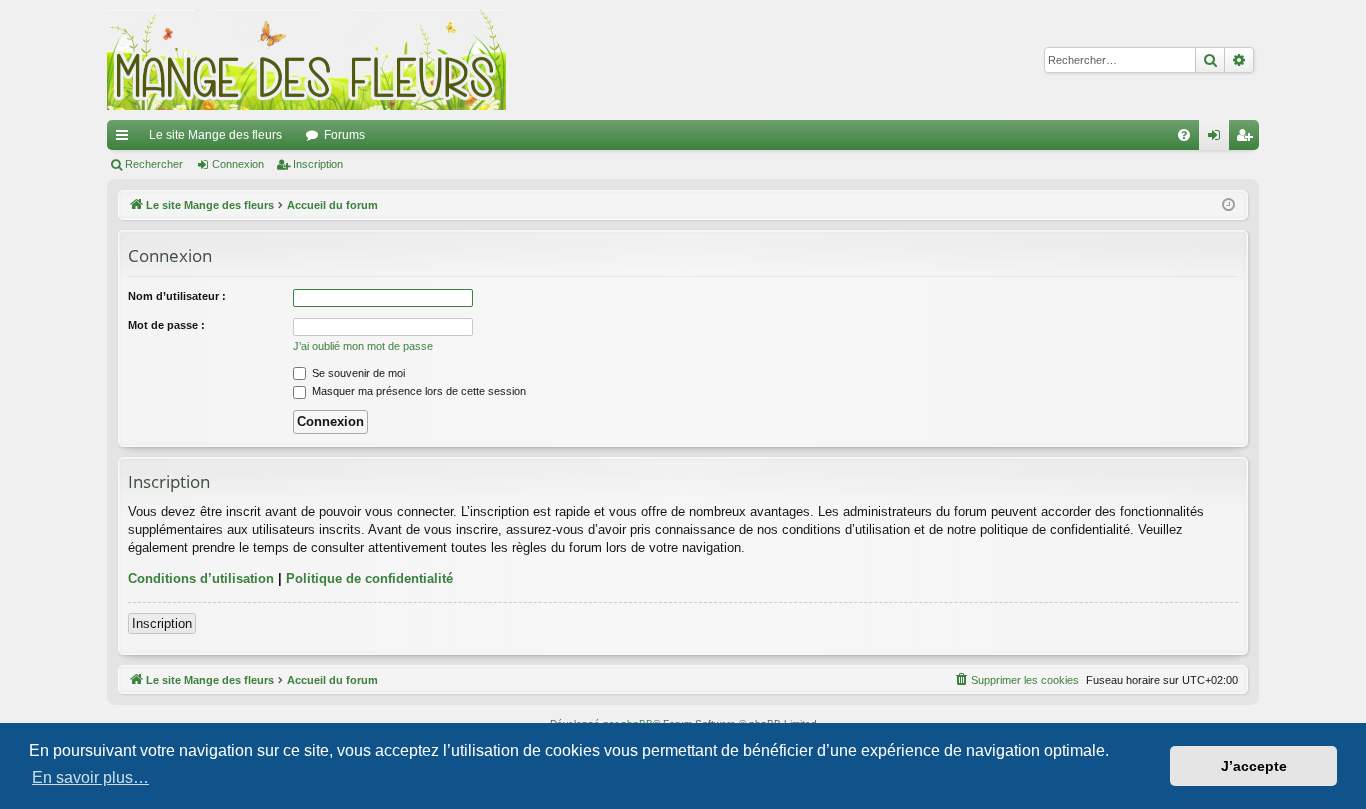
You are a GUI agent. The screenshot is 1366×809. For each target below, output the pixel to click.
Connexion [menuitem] (1218, 139)
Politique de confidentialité (369, 578)
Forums (344, 135)
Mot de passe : (166, 325)
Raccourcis (126, 139)
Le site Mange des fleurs (215, 135)
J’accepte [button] (1254, 766)
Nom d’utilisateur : (177, 296)
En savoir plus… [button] (90, 777)
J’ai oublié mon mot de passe (363, 346)
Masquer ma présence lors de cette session (417, 391)
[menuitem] (1184, 135)
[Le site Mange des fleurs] (307, 60)
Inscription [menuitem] (1248, 139)
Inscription (318, 164)
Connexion (238, 164)
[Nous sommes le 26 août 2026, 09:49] (1228, 205)
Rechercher (154, 164)
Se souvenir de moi (357, 373)
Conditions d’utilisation (201, 578)
